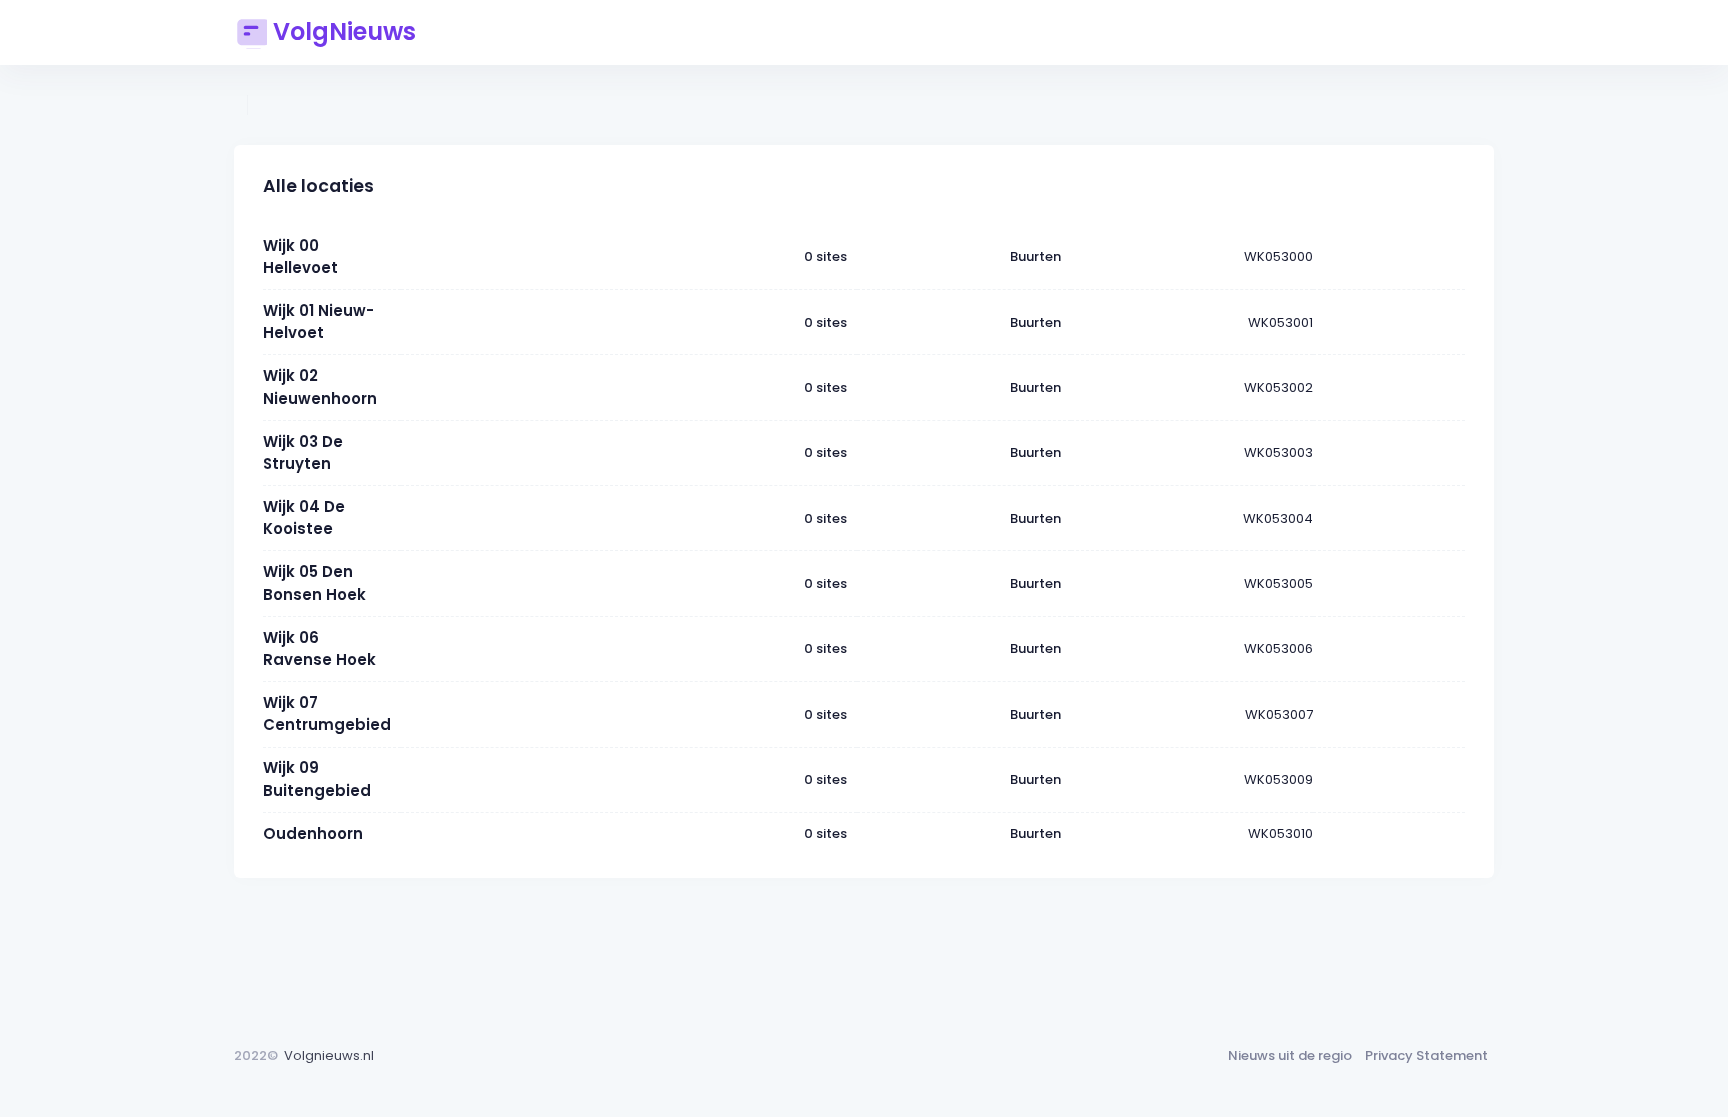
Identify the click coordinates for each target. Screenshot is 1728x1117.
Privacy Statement (1426, 1055)
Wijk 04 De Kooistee (304, 517)
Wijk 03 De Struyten (303, 452)
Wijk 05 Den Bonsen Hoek (314, 582)
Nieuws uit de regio (1290, 1055)
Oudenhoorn (313, 833)
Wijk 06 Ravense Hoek (319, 648)
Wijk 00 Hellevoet (300, 256)
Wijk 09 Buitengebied (317, 778)
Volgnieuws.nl (329, 1055)
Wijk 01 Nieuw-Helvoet (318, 321)
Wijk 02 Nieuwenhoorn (320, 386)
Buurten (1035, 256)
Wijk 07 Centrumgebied (327, 713)
